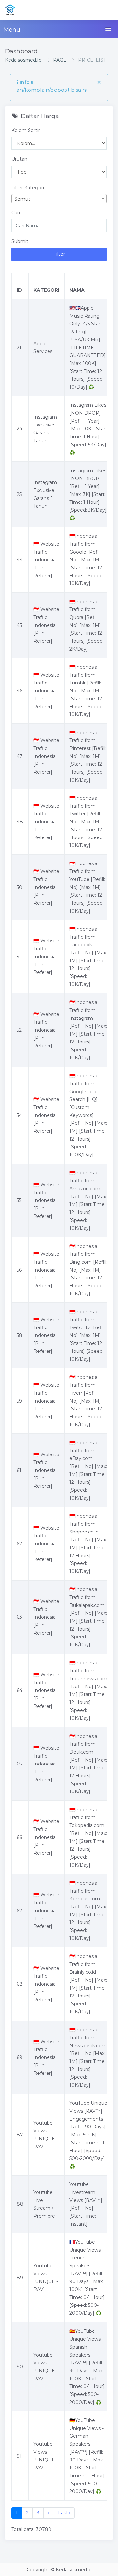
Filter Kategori (28, 188)
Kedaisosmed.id (23, 60)
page (60, 60)
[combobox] (59, 199)
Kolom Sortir (26, 130)
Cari (16, 213)
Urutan (19, 159)
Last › (64, 2513)
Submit (20, 241)
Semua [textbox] (23, 199)
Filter (59, 254)
